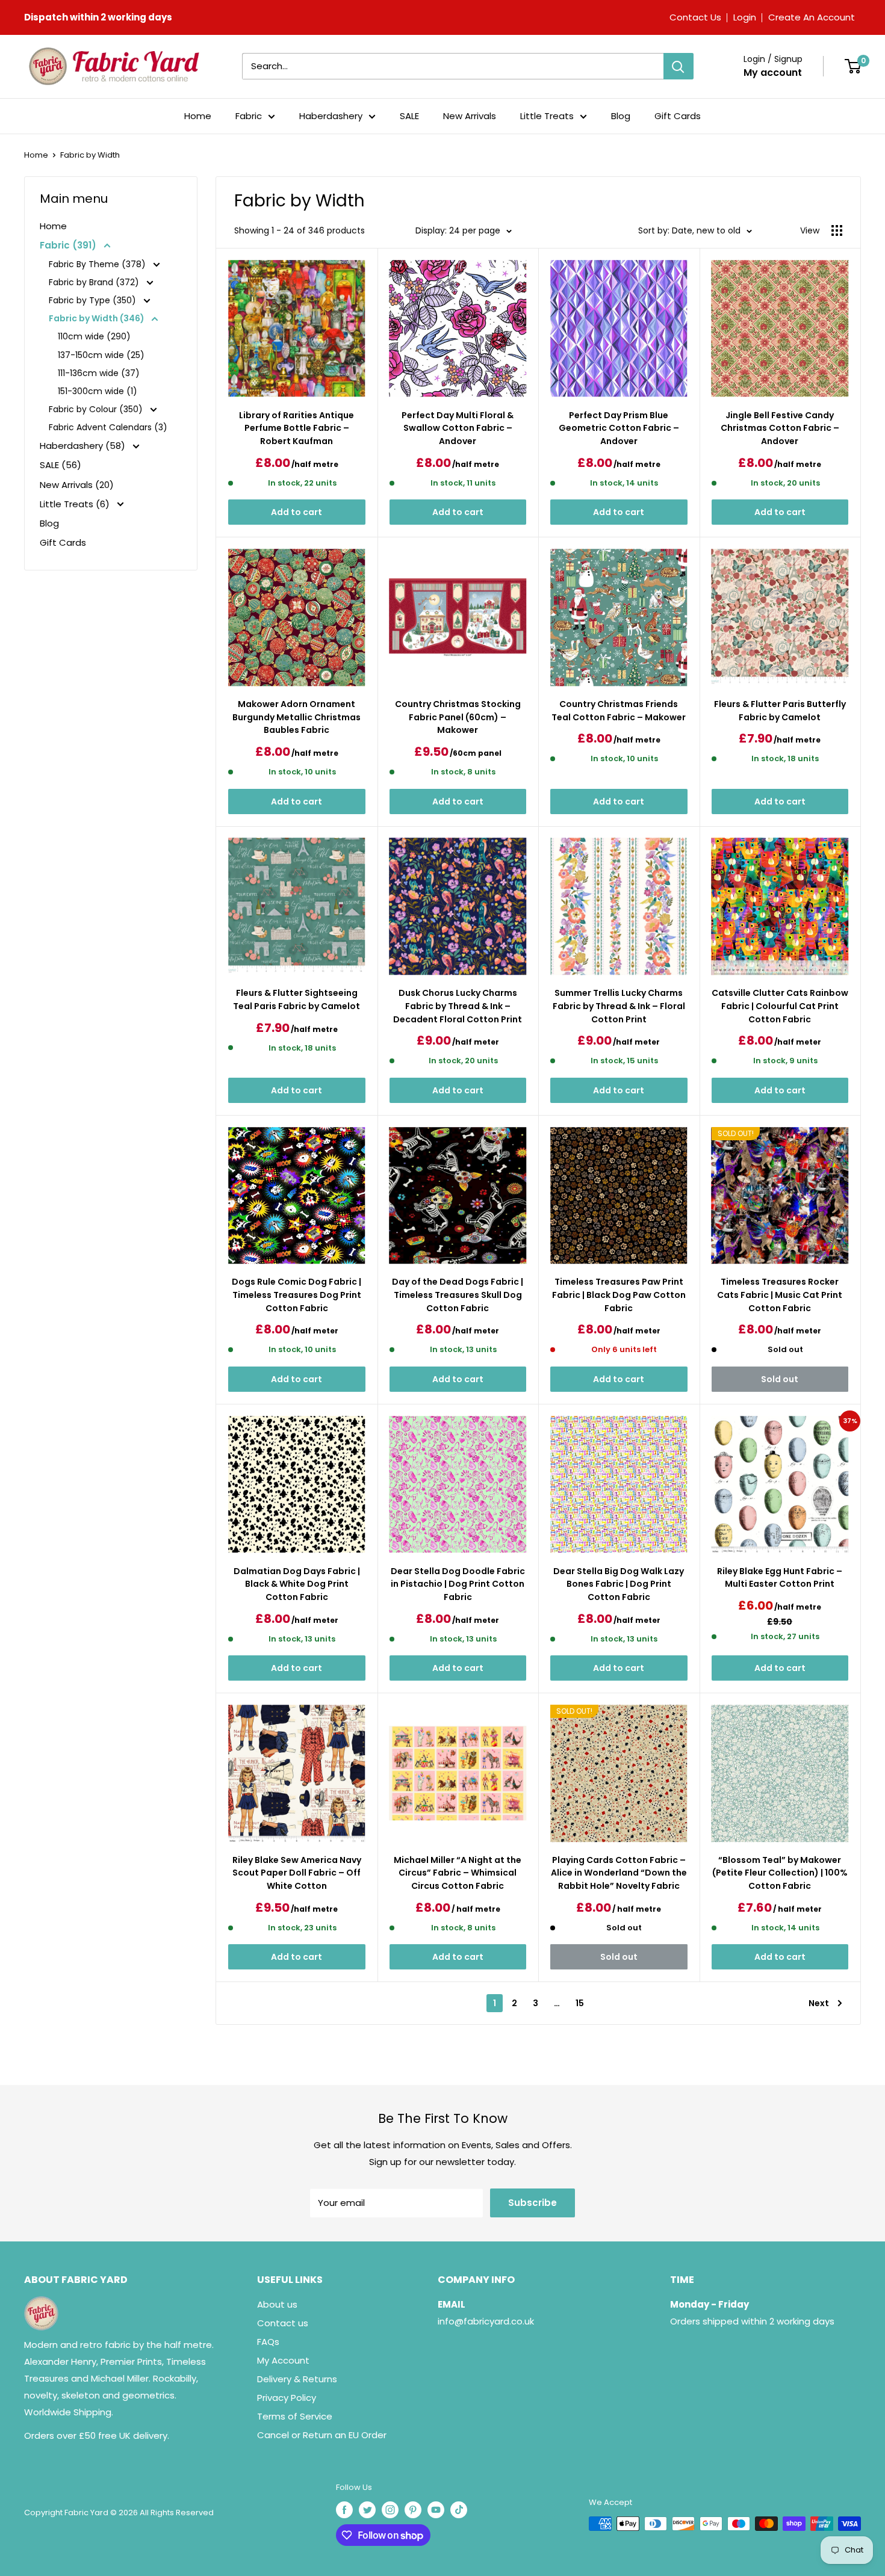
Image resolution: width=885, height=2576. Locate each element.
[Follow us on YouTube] (436, 2510)
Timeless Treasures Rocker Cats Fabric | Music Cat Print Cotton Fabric (780, 1295)
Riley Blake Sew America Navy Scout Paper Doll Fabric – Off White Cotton (297, 1873)
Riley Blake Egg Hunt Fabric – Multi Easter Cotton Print (780, 1578)
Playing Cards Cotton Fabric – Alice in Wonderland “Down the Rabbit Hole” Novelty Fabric (619, 1873)
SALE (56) (61, 465)
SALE (409, 116)
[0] (853, 66)
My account (773, 73)
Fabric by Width (90, 155)
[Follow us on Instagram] (390, 2510)
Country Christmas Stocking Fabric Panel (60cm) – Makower (458, 717)
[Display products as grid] (837, 230)
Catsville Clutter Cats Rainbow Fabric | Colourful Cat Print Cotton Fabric (780, 1006)
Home (198, 116)
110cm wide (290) (94, 336)
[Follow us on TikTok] (459, 2510)
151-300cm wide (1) (98, 391)
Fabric (249, 116)
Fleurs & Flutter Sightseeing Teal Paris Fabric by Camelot (297, 999)
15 (580, 2003)
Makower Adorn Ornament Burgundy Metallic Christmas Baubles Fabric (297, 717)
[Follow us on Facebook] (344, 2510)
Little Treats (547, 116)
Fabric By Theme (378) (98, 264)
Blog (621, 116)
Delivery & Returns (297, 2379)
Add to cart (297, 512)
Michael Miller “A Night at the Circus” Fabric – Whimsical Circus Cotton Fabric (458, 1873)
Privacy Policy (287, 2398)
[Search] (678, 66)
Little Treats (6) (76, 504)
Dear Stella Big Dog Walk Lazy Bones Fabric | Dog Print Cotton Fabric (619, 1584)
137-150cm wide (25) (101, 355)
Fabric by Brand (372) (95, 282)
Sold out (780, 1379)
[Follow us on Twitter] (367, 2510)
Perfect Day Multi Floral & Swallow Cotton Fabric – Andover (458, 428)
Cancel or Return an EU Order (322, 2435)
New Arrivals (470, 116)
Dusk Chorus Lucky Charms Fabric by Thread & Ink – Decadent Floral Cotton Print (458, 1006)
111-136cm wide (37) (99, 373)
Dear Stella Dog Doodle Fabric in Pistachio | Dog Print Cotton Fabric (458, 1584)
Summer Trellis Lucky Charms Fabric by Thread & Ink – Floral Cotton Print (619, 1006)
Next (819, 2003)
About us (277, 2304)
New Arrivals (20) (77, 485)
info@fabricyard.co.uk (486, 2321)
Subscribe (533, 2203)
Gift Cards (678, 116)
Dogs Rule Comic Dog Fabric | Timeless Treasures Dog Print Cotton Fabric (297, 1295)
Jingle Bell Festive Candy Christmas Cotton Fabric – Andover (780, 428)
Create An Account (812, 17)
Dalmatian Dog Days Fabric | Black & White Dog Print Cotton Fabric (297, 1584)
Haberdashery (331, 116)
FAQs (268, 2342)
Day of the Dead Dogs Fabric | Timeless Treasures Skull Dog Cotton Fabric (458, 1295)
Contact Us (695, 17)
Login (745, 17)
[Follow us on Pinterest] (413, 2510)
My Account (283, 2360)
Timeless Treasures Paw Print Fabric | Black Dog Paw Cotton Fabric (619, 1295)
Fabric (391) (69, 245)
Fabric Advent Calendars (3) (108, 427)
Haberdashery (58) (84, 446)
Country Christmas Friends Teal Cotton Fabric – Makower (619, 711)
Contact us (283, 2323)
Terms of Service (295, 2416)
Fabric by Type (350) (94, 300)
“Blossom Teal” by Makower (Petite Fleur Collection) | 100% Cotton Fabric (780, 1873)
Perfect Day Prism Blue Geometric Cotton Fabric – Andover (619, 428)
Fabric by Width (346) (98, 318)
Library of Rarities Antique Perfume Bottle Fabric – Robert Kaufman (297, 428)
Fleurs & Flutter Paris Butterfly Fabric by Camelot (780, 711)
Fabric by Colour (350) (97, 409)
